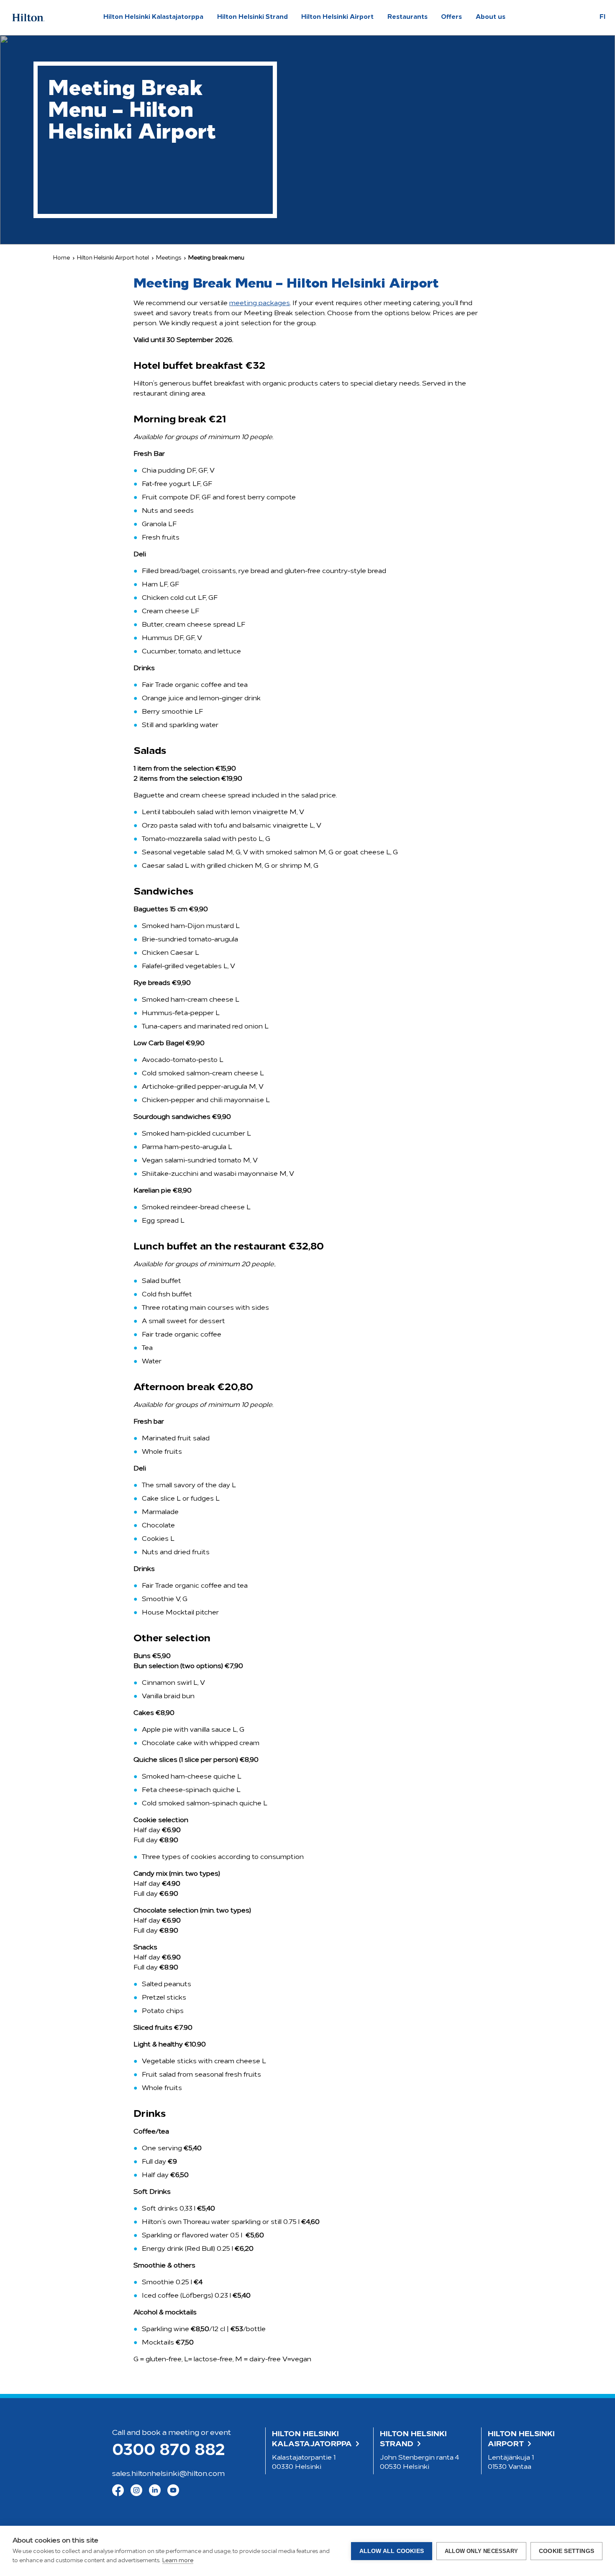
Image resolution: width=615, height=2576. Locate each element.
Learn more (178, 2561)
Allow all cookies (392, 2551)
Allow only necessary (481, 2551)
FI (602, 17)
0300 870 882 (168, 2451)
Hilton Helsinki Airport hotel (113, 258)
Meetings (169, 258)
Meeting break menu (216, 258)
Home (61, 258)
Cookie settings (566, 2551)
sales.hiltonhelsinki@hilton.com (168, 2474)
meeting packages (260, 303)
